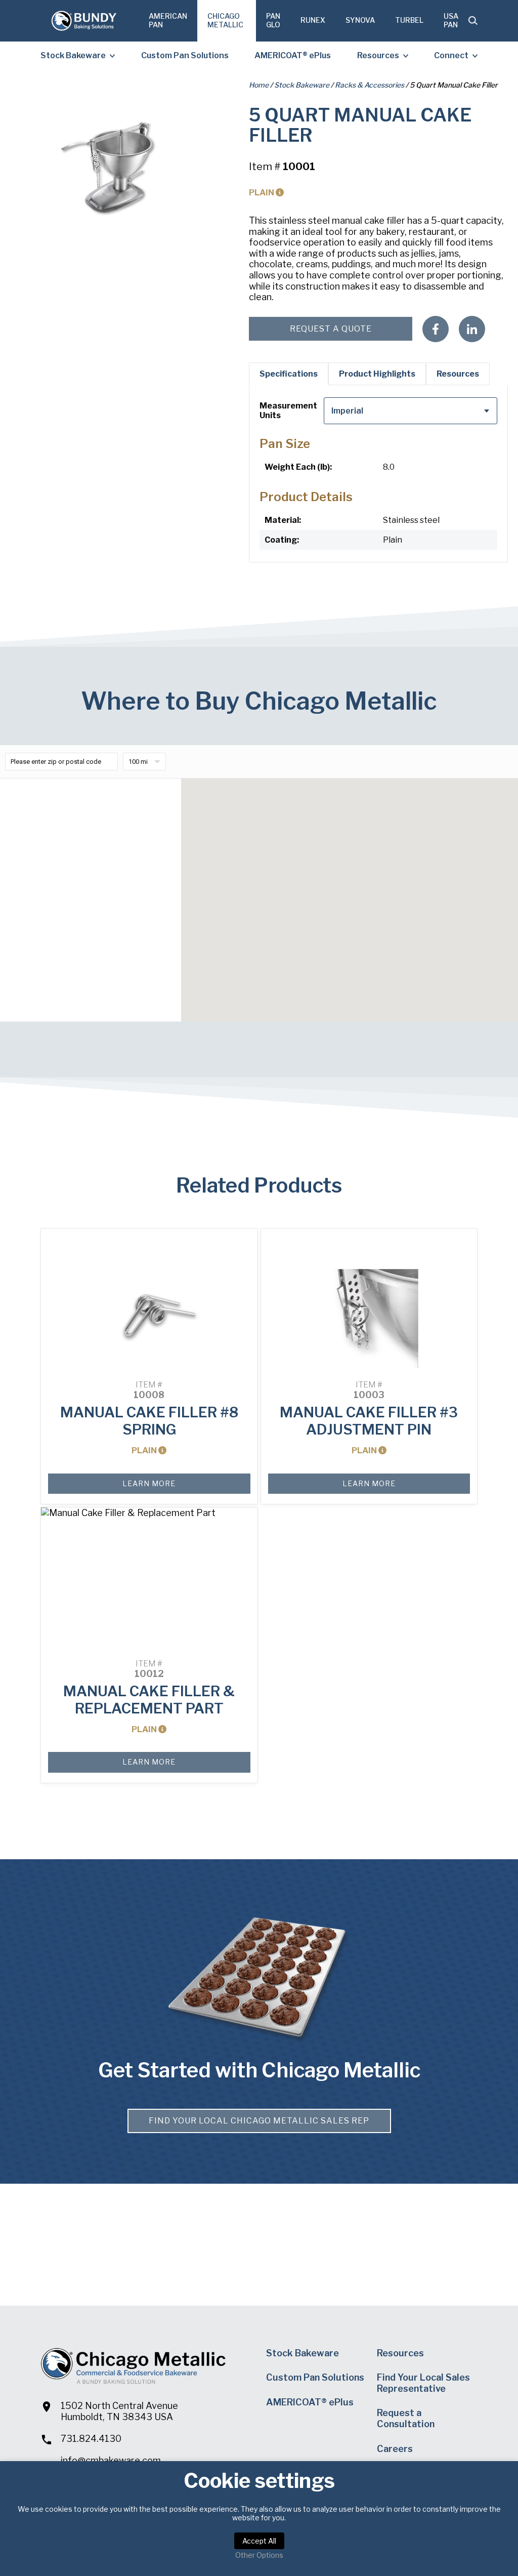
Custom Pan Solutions (185, 55)
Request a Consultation (406, 2418)
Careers (395, 2449)
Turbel (409, 20)
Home (259, 85)
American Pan (168, 20)
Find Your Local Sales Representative (423, 2383)
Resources (378, 55)
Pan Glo (273, 20)
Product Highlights (377, 374)
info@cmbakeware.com (111, 2460)
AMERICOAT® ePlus (293, 55)
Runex (313, 20)
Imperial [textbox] (347, 411)
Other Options (259, 2555)
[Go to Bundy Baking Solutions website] (83, 21)
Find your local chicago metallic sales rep (259, 2121)
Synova (360, 20)
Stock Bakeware (73, 55)
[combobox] (411, 411)
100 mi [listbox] (138, 762)
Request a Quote (331, 329)
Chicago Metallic (225, 20)
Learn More (149, 1483)
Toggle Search (473, 21)
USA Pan (451, 20)
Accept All (259, 2541)
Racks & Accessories (370, 85)
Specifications (289, 374)
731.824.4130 (91, 2439)
